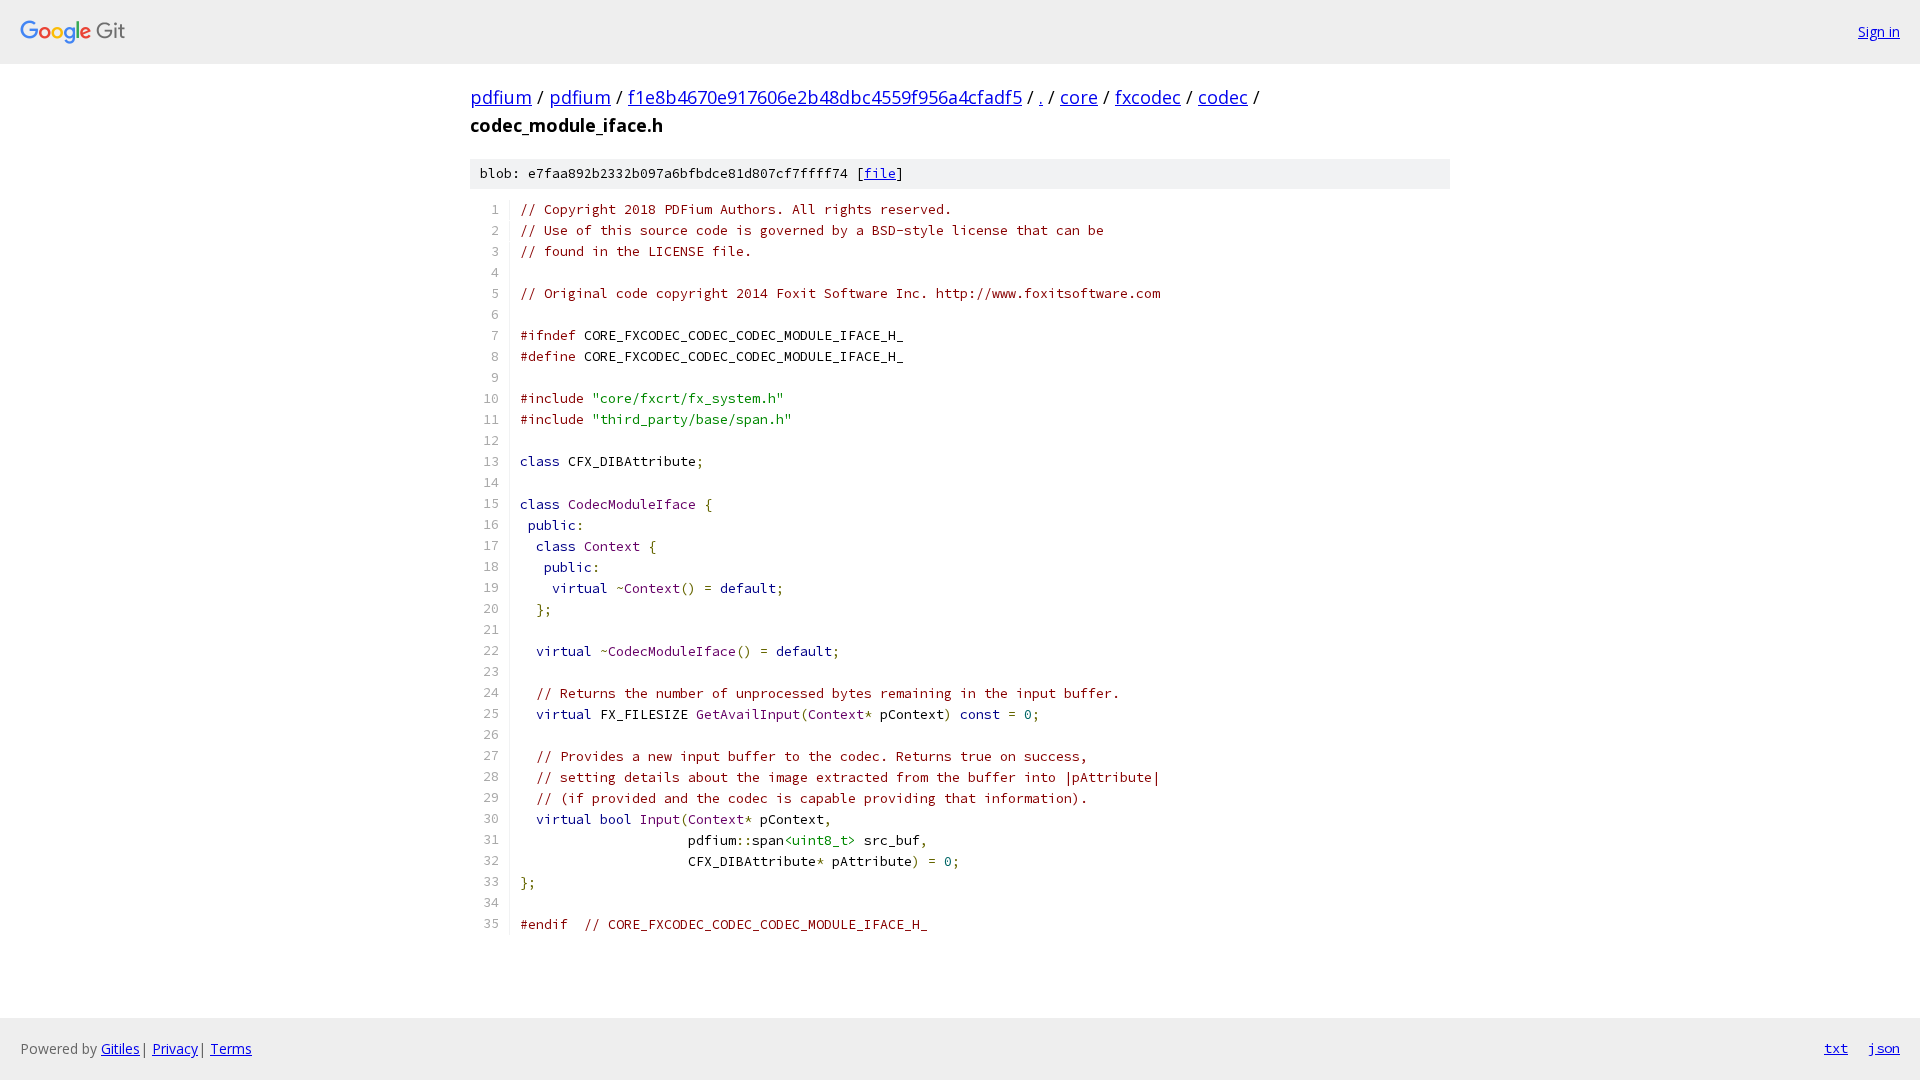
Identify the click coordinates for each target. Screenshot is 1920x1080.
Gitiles (120, 1048)
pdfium (501, 97)
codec (1223, 97)
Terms (231, 1048)
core (1079, 97)
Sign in (1879, 31)
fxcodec (1148, 97)
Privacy (175, 1048)
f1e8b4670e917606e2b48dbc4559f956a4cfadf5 (825, 97)
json (1884, 1048)
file (880, 173)
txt (1836, 1048)
